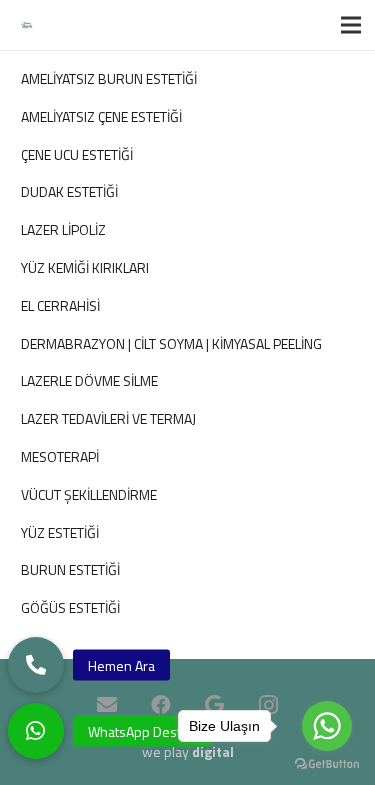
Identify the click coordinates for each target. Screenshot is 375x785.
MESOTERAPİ (60, 456)
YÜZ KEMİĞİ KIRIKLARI (85, 267)
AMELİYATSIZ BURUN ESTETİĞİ (109, 78)
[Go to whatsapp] (327, 726)
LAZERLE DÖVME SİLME (89, 380)
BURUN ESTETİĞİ (70, 569)
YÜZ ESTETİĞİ (60, 532)
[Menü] (351, 25)
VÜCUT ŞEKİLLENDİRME (89, 494)
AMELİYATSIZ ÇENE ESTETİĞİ (101, 116)
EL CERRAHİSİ (60, 305)
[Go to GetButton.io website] (327, 764)
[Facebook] (161, 705)
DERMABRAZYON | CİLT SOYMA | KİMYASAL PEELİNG (171, 343)
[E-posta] (107, 705)
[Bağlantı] (26, 25)
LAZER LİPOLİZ (63, 229)
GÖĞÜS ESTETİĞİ (70, 607)
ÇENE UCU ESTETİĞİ (77, 154)
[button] (36, 731)
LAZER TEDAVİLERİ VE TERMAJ (108, 418)
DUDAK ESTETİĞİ (69, 191)
